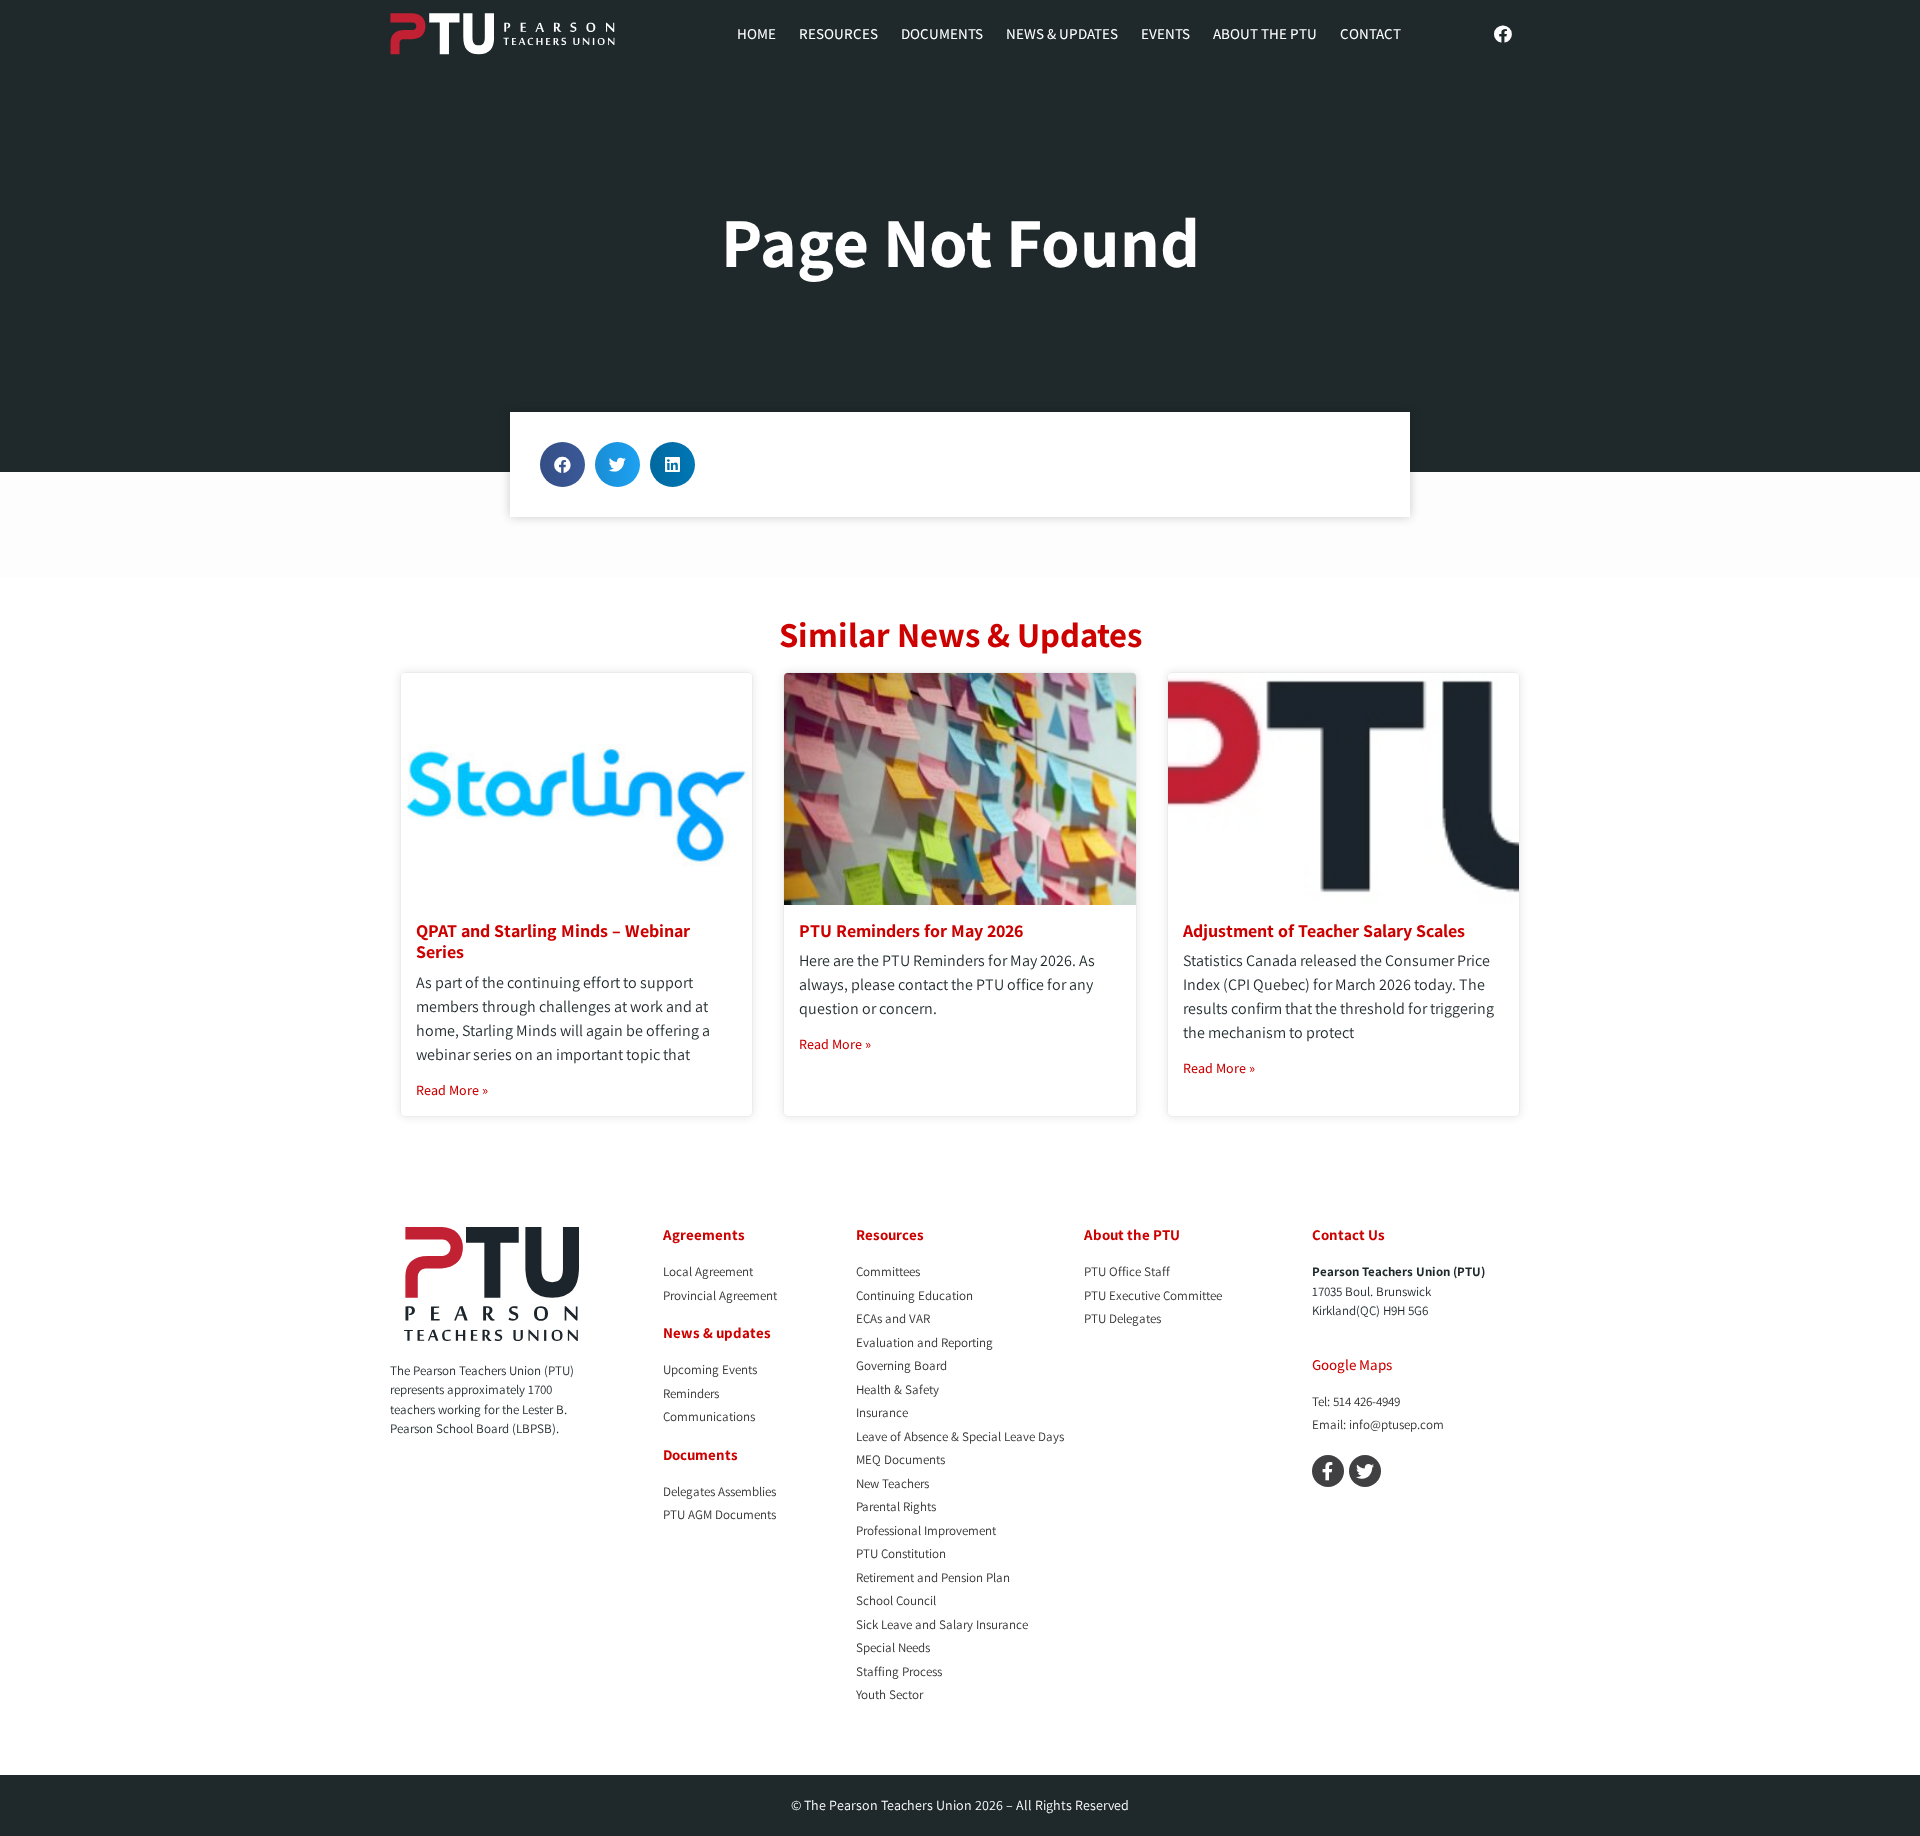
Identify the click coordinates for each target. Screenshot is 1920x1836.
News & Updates (1062, 33)
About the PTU (1265, 33)
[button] (562, 464)
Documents (942, 33)
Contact (1370, 33)
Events (1165, 33)
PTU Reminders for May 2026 (911, 930)
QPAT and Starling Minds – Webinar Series (553, 941)
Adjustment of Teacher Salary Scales (1324, 930)
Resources (838, 33)
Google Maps (1352, 1364)
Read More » (452, 1090)
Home (756, 33)
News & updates (717, 1332)
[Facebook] (1503, 34)
